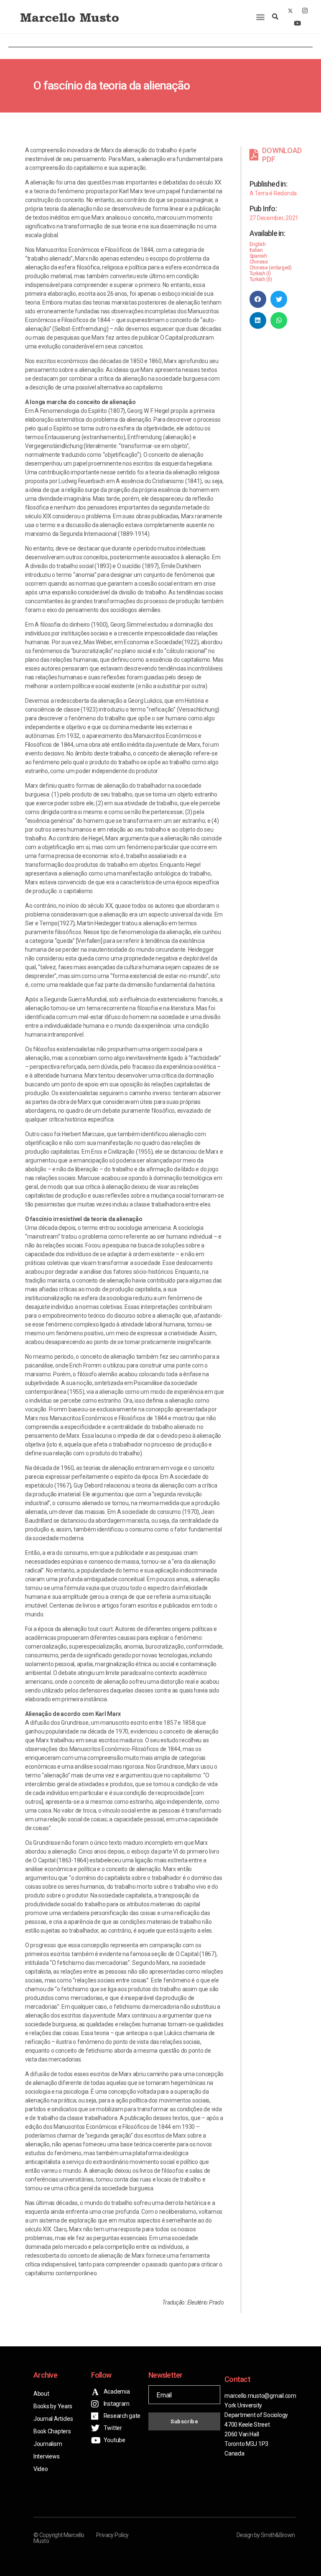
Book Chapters (52, 2431)
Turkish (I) (260, 274)
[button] (260, 17)
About (41, 2394)
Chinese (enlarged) (271, 268)
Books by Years (53, 2406)
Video (41, 2469)
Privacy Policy (112, 2535)
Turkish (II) (261, 279)
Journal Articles (53, 2419)
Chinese (259, 262)
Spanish (258, 256)
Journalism (48, 2444)
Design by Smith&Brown (266, 2535)
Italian (256, 250)
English (258, 244)
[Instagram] (305, 10)
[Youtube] (298, 23)
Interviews (46, 2456)
